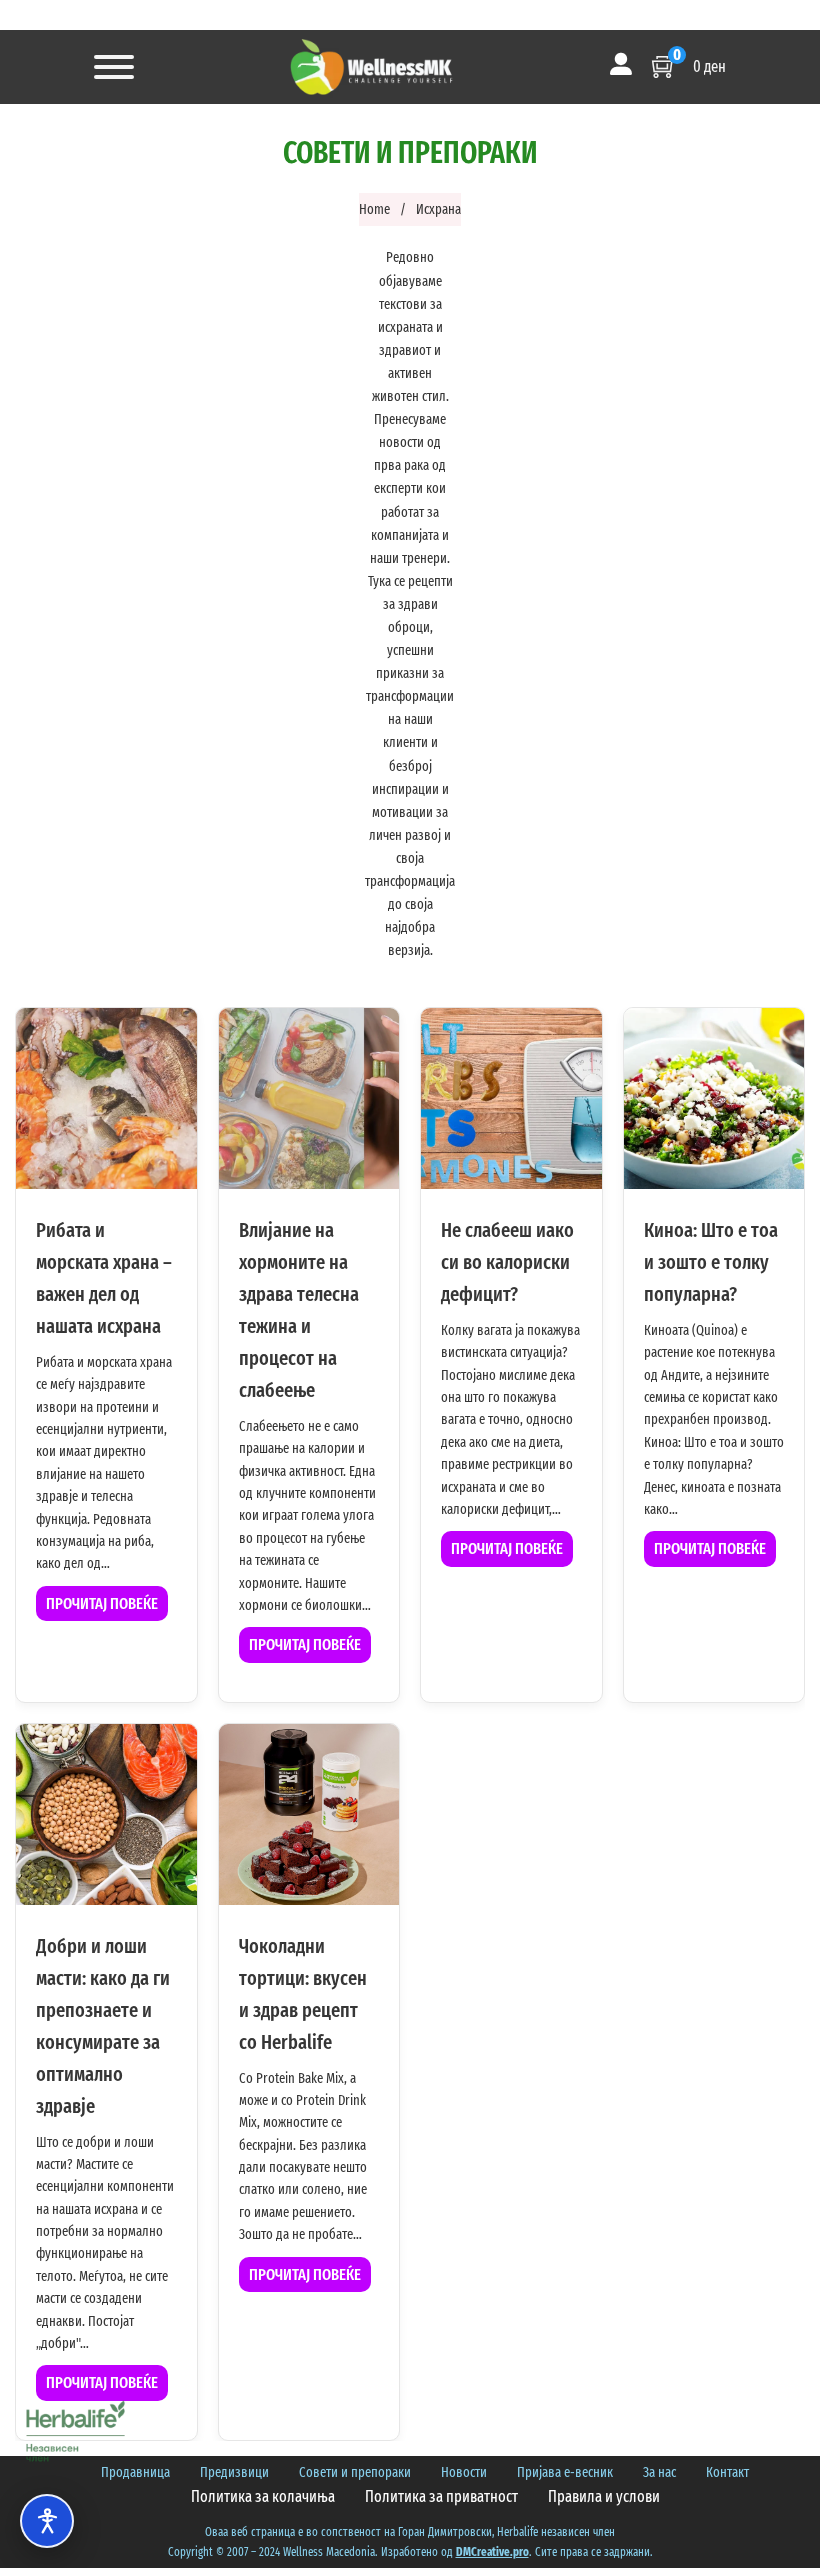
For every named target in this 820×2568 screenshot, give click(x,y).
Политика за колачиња (263, 2496)
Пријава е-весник (565, 2472)
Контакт (727, 2472)
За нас (659, 2472)
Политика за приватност (441, 2496)
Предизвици (234, 2472)
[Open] (114, 67)
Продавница (135, 2472)
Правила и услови (604, 2496)
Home (374, 209)
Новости (464, 2472)
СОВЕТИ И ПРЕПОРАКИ (410, 153)
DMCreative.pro (492, 2552)
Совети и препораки (355, 2472)
